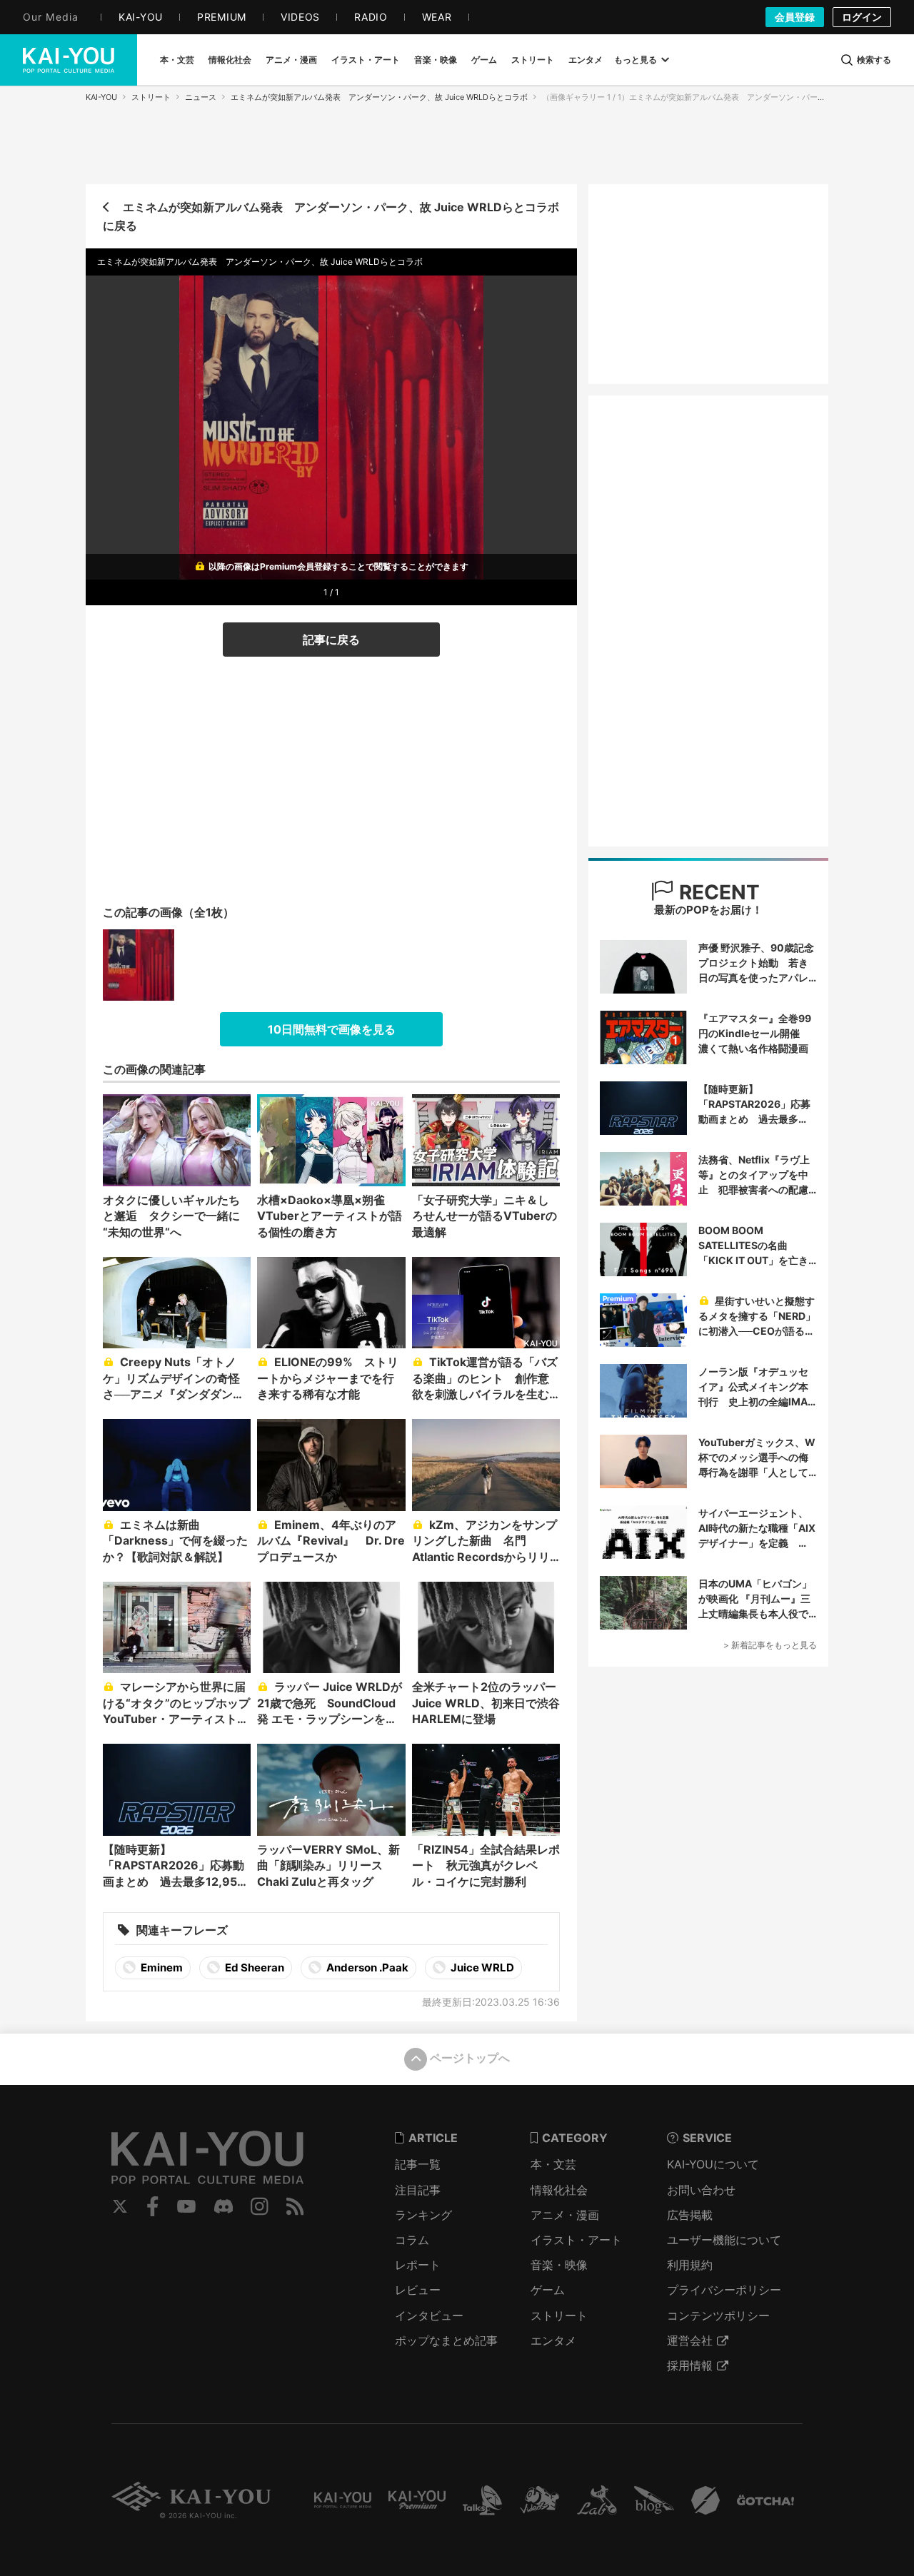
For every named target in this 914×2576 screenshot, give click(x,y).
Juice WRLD (481, 1968)
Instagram (260, 2206)
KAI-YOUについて (713, 2164)
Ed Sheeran (253, 1968)
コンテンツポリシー (718, 2315)
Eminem (161, 1968)
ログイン (862, 17)
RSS (295, 2206)
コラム (412, 2240)
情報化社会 (559, 2190)
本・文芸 (553, 2164)
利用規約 (690, 2265)
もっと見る (636, 60)
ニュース (201, 97)
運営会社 (690, 2340)
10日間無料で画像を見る (332, 1029)
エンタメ (553, 2340)
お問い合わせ (701, 2190)
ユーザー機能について (724, 2240)
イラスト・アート (576, 2240)
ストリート (151, 97)
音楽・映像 (559, 2265)
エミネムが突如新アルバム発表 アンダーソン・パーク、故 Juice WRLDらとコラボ (379, 97)
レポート (418, 2265)
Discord (224, 2206)
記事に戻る (331, 640)
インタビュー (429, 2315)
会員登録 (795, 17)
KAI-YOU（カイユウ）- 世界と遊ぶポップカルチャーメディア (69, 60)
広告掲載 (690, 2215)
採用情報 (690, 2365)
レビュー (418, 2290)
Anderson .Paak (366, 1968)
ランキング (423, 2215)
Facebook (153, 2206)
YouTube (186, 2206)
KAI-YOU (101, 97)
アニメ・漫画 (565, 2215)
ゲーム (548, 2290)
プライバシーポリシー (724, 2290)
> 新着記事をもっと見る (770, 1645)
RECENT (717, 892)
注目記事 (418, 2190)
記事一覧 (418, 2164)
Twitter (120, 2206)
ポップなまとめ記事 (446, 2340)
